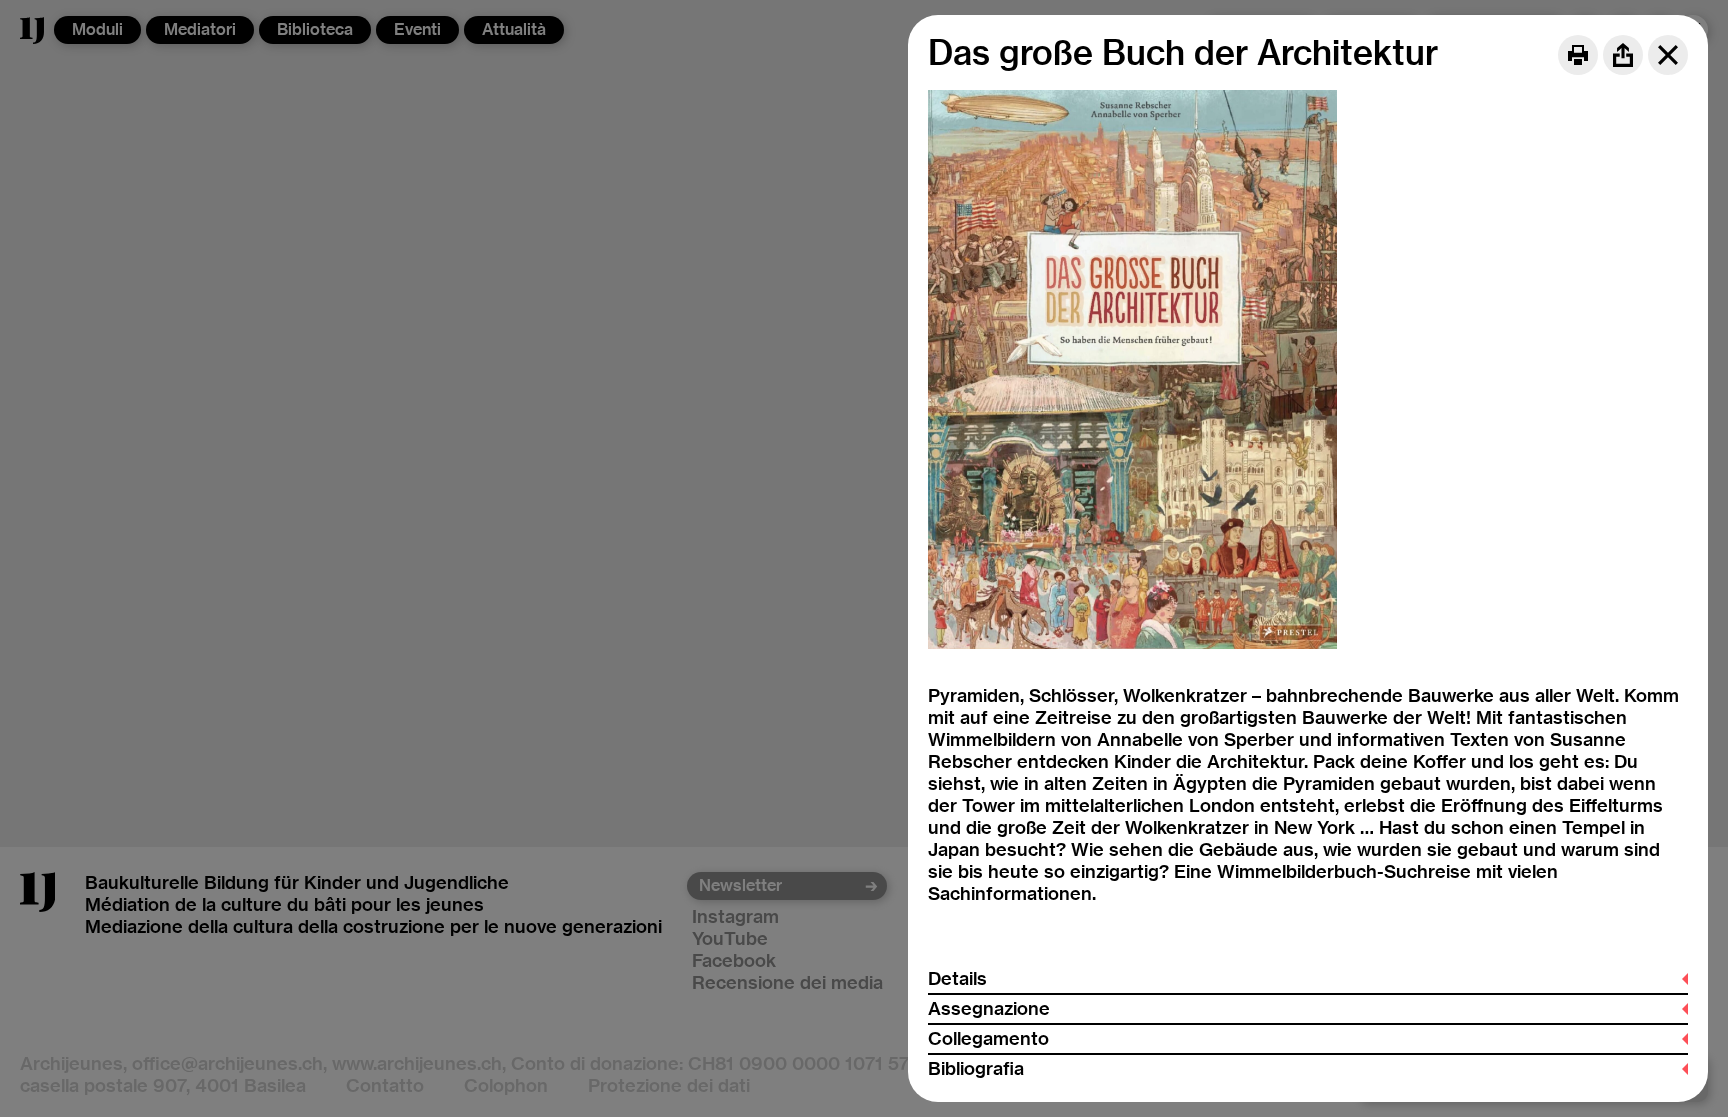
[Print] (1578, 55)
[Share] (1623, 55)
